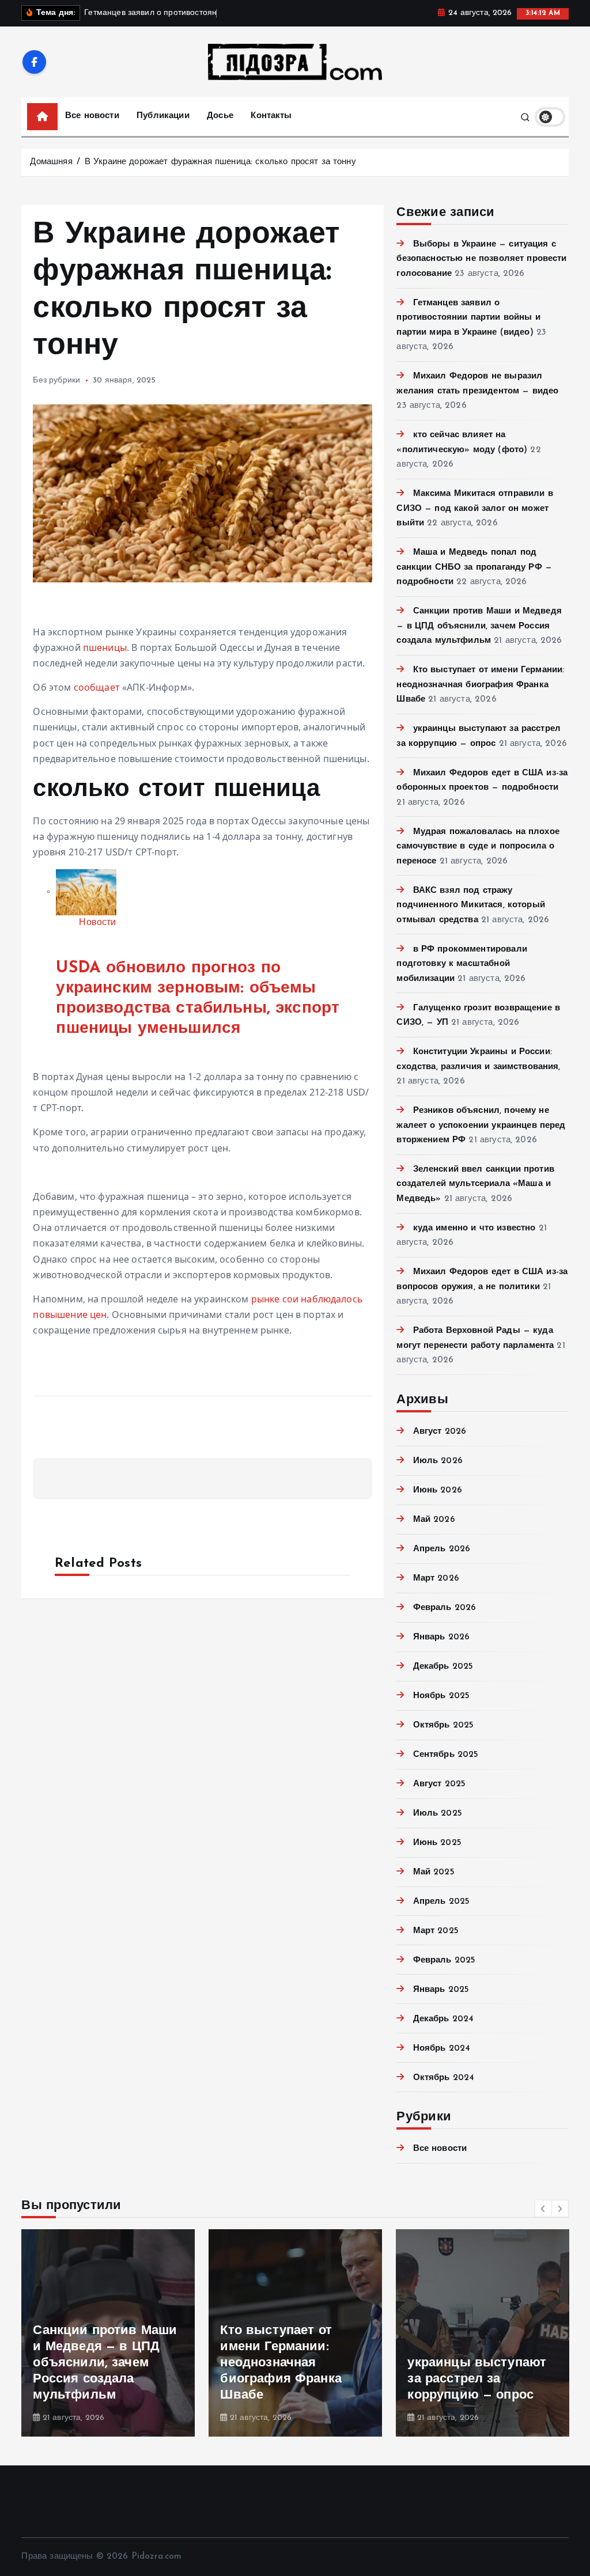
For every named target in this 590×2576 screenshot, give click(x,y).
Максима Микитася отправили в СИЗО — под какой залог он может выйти (474, 509)
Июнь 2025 (437, 1843)
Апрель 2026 (442, 1549)
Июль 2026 (438, 1461)
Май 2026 (434, 1520)
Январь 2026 (441, 1637)
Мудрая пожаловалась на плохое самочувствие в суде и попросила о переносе (478, 847)
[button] (543, 2208)
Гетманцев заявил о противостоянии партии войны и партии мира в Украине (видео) (468, 318)
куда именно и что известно (474, 1228)
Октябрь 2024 (444, 2078)
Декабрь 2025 (443, 1667)
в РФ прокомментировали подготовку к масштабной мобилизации (462, 964)
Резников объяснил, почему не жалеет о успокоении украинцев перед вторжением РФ (481, 1126)
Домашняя (51, 162)
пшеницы (105, 647)
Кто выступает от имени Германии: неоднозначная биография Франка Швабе (480, 685)
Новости (97, 923)
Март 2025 (436, 1931)
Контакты (271, 116)
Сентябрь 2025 (446, 1755)
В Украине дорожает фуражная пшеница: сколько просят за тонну (220, 162)
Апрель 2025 (441, 1902)
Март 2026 (436, 1579)
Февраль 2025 (444, 1961)
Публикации (163, 116)
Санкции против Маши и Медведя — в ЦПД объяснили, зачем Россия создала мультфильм (479, 626)
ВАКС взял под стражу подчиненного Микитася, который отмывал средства (471, 906)
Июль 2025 (438, 1814)
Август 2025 (439, 1784)
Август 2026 (440, 1432)
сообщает (97, 687)
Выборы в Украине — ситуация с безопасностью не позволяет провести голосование (481, 259)
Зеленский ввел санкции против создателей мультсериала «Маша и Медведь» (475, 1184)
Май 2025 (434, 1872)
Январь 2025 (441, 1990)
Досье (220, 116)
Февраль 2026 (445, 1608)
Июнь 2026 (438, 1490)
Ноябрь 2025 (441, 1696)
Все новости (92, 116)
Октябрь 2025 (443, 1725)
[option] (108, 2333)
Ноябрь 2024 (442, 2049)
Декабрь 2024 (443, 2019)
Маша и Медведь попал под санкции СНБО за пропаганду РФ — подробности (474, 567)
